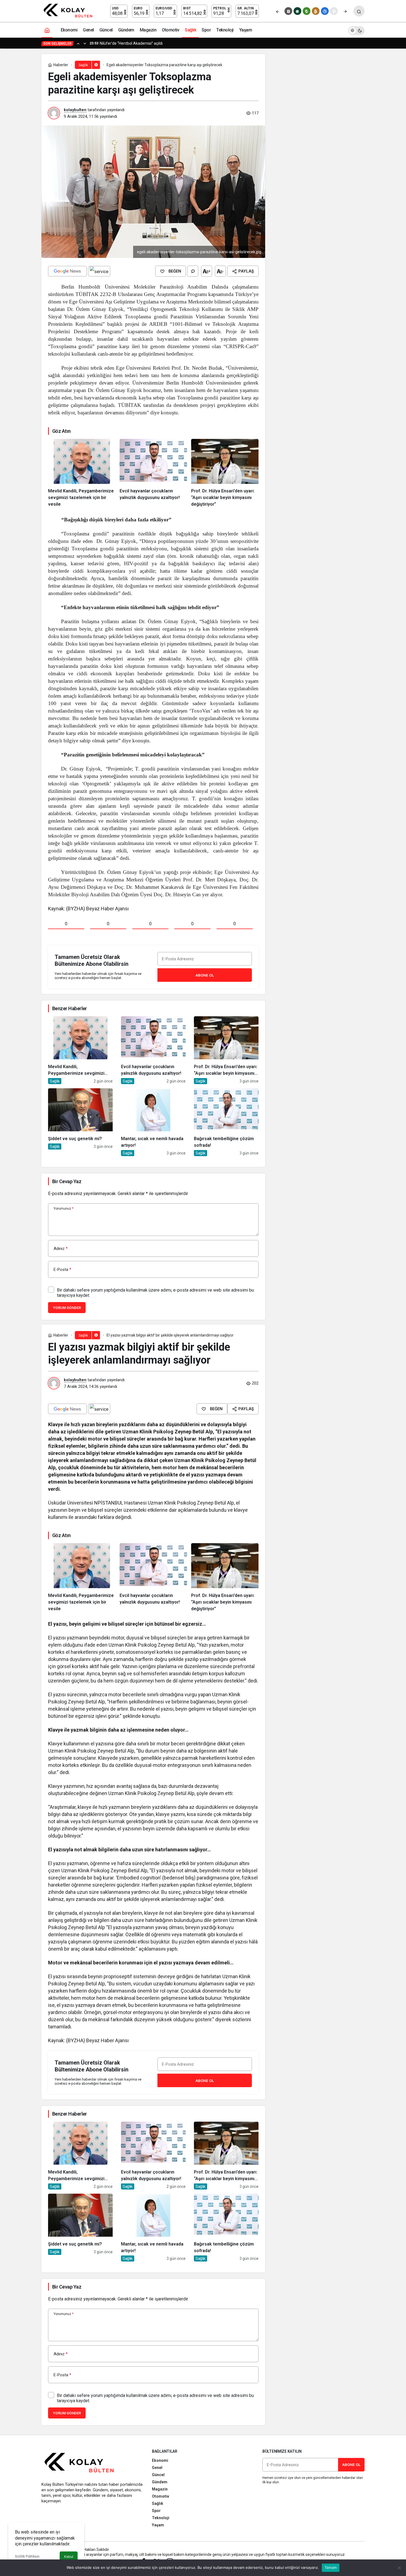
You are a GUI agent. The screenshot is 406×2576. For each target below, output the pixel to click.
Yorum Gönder (67, 1308)
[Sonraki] (345, 11)
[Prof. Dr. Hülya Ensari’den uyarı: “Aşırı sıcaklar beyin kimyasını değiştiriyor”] (225, 473)
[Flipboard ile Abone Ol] (99, 271)
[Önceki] (278, 11)
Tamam (331, 2567)
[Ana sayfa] (47, 30)
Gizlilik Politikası (27, 2556)
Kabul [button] (69, 2557)
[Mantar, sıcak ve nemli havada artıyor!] (153, 1122)
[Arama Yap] (359, 11)
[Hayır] (399, 2568)
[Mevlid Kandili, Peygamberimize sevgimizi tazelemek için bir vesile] (82, 473)
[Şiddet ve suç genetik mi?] (80, 1122)
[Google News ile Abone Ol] (67, 271)
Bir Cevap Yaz (67, 1181)
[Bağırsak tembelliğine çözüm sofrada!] (226, 1122)
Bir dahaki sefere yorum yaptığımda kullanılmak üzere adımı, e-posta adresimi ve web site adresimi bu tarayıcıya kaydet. (155, 1293)
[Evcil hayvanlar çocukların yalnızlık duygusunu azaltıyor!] (153, 473)
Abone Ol (205, 975)
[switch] (356, 30)
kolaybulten (75, 110)
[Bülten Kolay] (71, 11)
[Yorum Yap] (193, 271)
